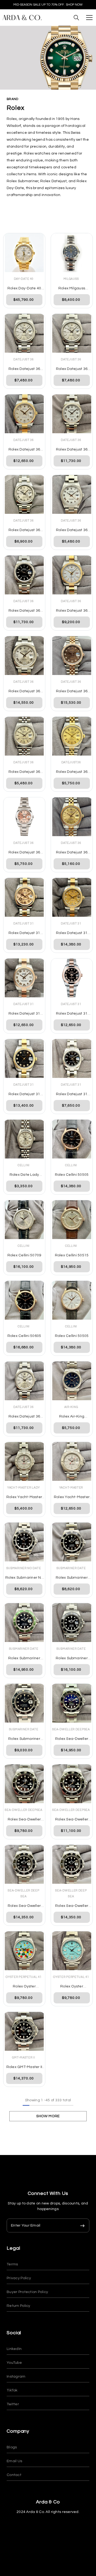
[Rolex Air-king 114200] (72, 1381)
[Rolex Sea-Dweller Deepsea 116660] (24, 1784)
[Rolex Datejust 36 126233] (24, 414)
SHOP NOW (74, 5)
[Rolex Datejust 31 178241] (24, 897)
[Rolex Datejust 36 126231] (72, 656)
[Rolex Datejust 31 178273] (72, 897)
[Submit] (82, 2225)
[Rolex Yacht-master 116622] (72, 1461)
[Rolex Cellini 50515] (72, 1220)
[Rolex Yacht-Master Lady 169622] (24, 1461)
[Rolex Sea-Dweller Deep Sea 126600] (24, 1864)
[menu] (89, 18)
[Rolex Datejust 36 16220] (72, 494)
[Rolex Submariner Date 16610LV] (24, 1623)
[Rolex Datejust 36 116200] (24, 333)
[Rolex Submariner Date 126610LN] (72, 1623)
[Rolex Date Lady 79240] (24, 1139)
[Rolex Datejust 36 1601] (72, 817)
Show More (48, 2116)
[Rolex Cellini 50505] (72, 1139)
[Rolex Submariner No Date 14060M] (24, 1542)
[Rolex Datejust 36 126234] (72, 414)
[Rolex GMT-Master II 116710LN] (24, 2031)
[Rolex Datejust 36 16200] (24, 817)
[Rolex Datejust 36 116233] (72, 575)
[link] (48, 58)
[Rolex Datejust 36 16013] (72, 736)
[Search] (76, 18)
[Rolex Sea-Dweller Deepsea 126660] (72, 1703)
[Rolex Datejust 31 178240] (72, 1058)
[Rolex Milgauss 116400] (72, 253)
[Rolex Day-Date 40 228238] (24, 253)
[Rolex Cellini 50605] (24, 1300)
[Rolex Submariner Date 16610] (72, 1542)
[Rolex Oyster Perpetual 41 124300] (24, 1951)
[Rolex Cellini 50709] (24, 1220)
